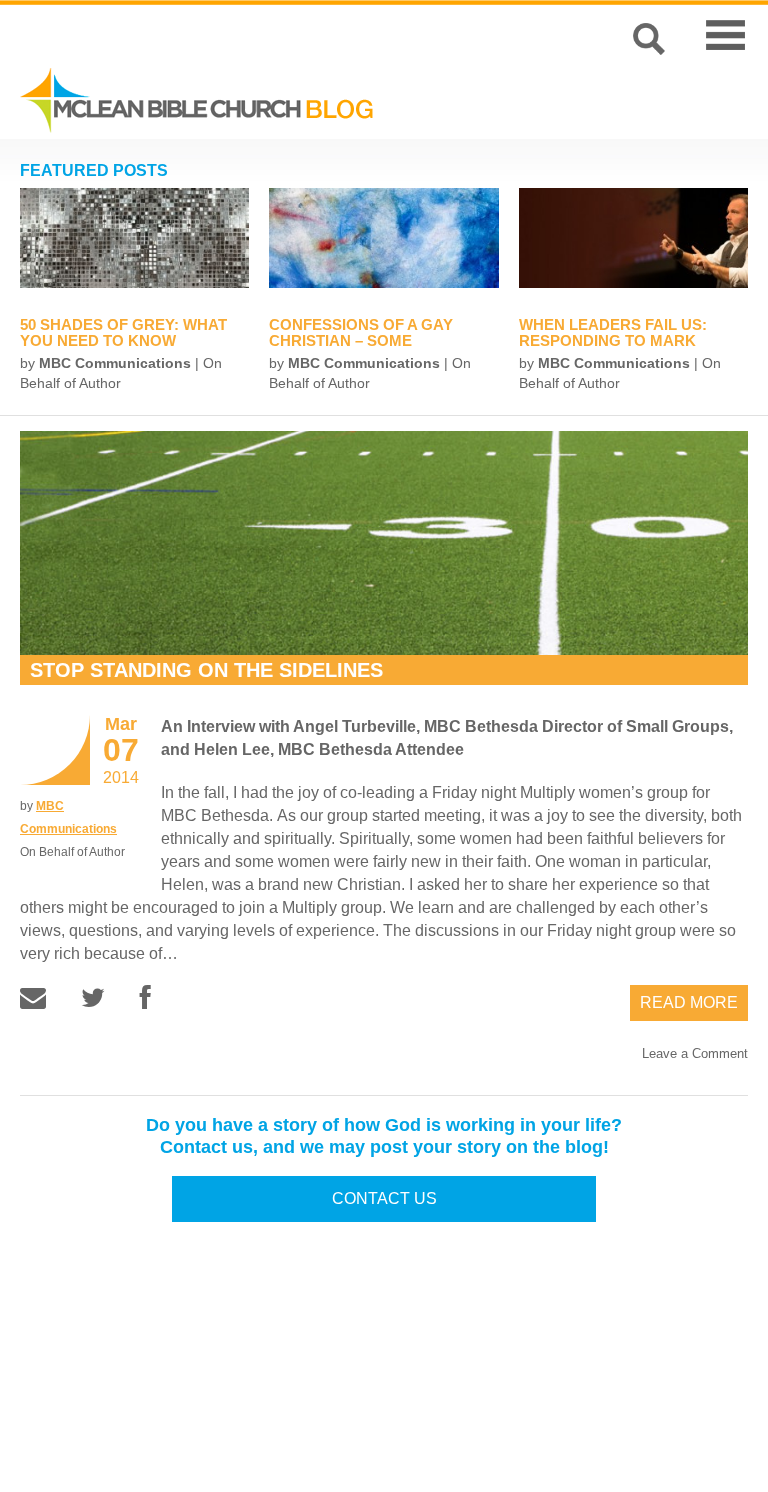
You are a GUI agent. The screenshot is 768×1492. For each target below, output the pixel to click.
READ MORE (689, 1002)
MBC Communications (115, 363)
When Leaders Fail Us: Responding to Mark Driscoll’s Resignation (618, 340)
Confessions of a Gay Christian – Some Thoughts (361, 340)
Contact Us (384, 1198)
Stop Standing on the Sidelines (206, 670)
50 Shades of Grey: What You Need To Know (123, 332)
